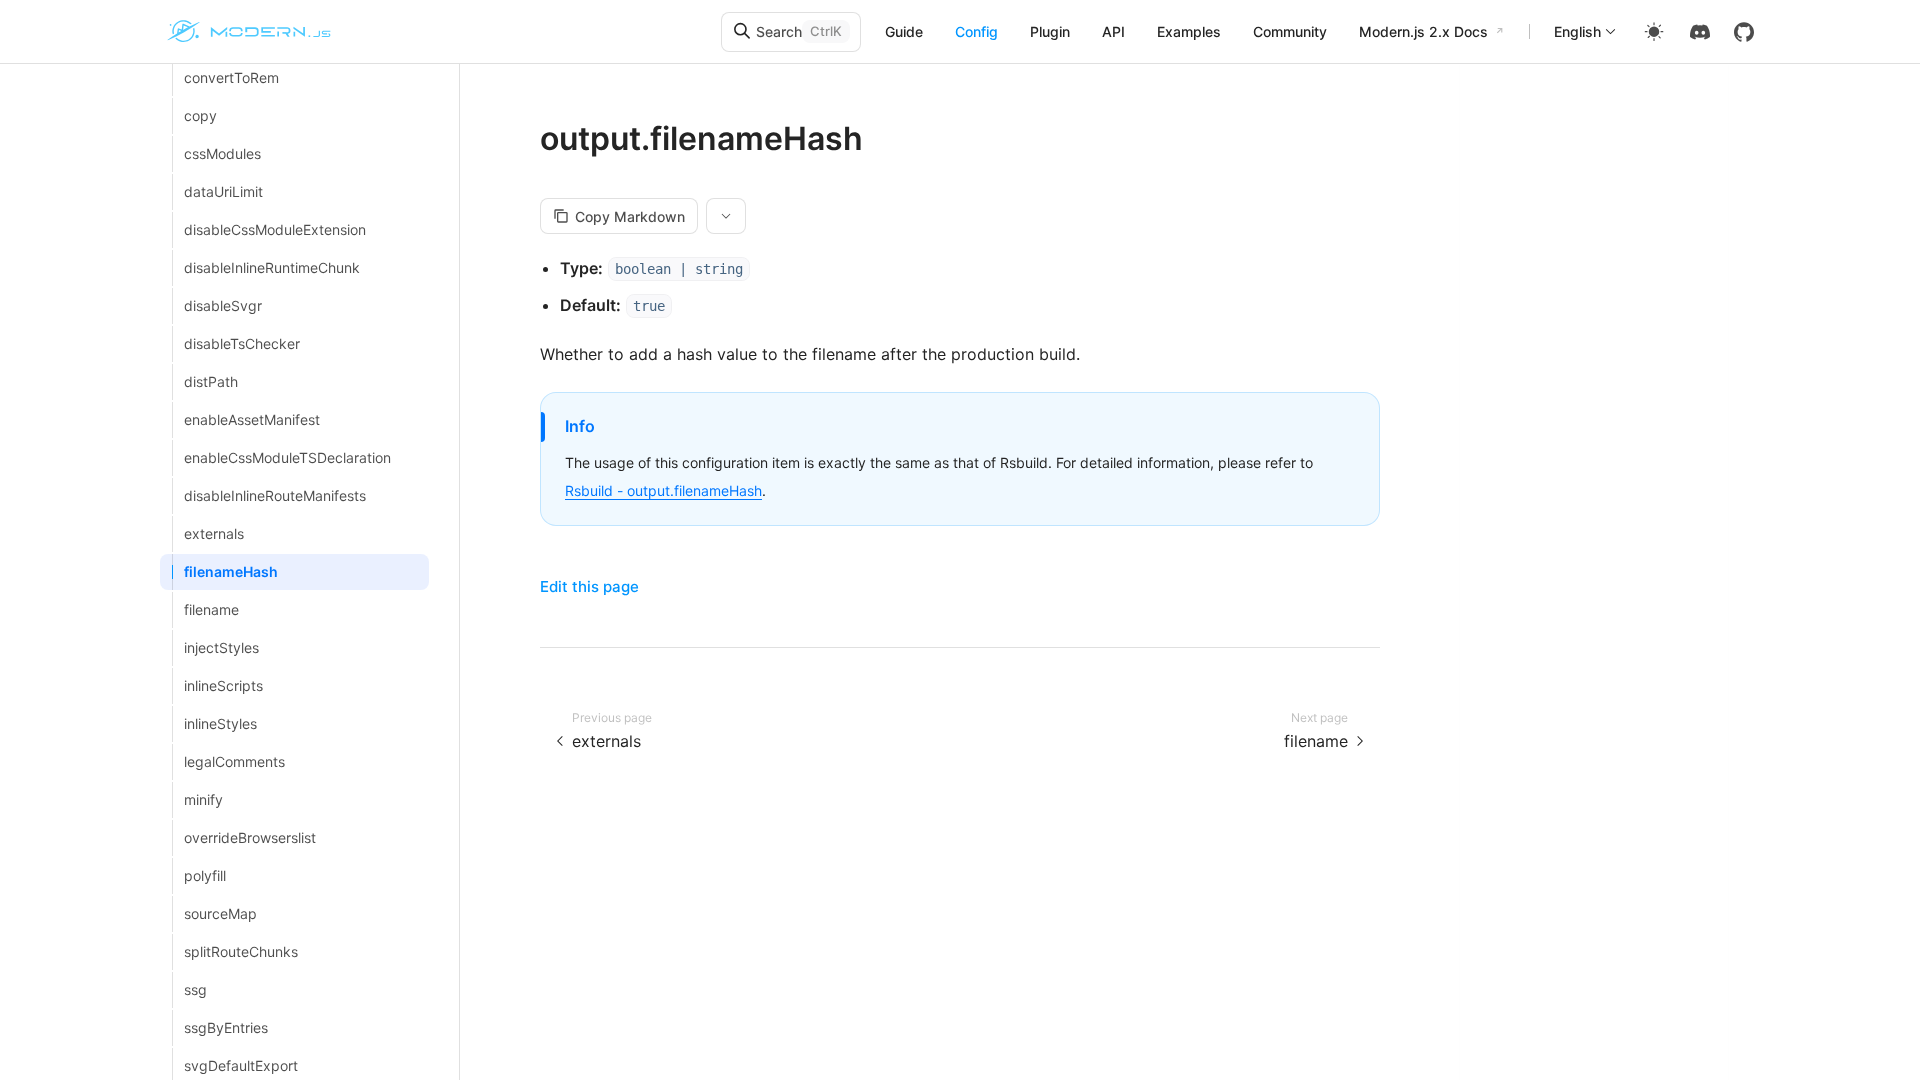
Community (1290, 31)
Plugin (1050, 31)
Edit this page (589, 586)
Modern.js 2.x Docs (1423, 31)
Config (976, 31)
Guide (904, 31)
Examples (1189, 31)
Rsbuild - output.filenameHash (663, 490)
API (1113, 31)
